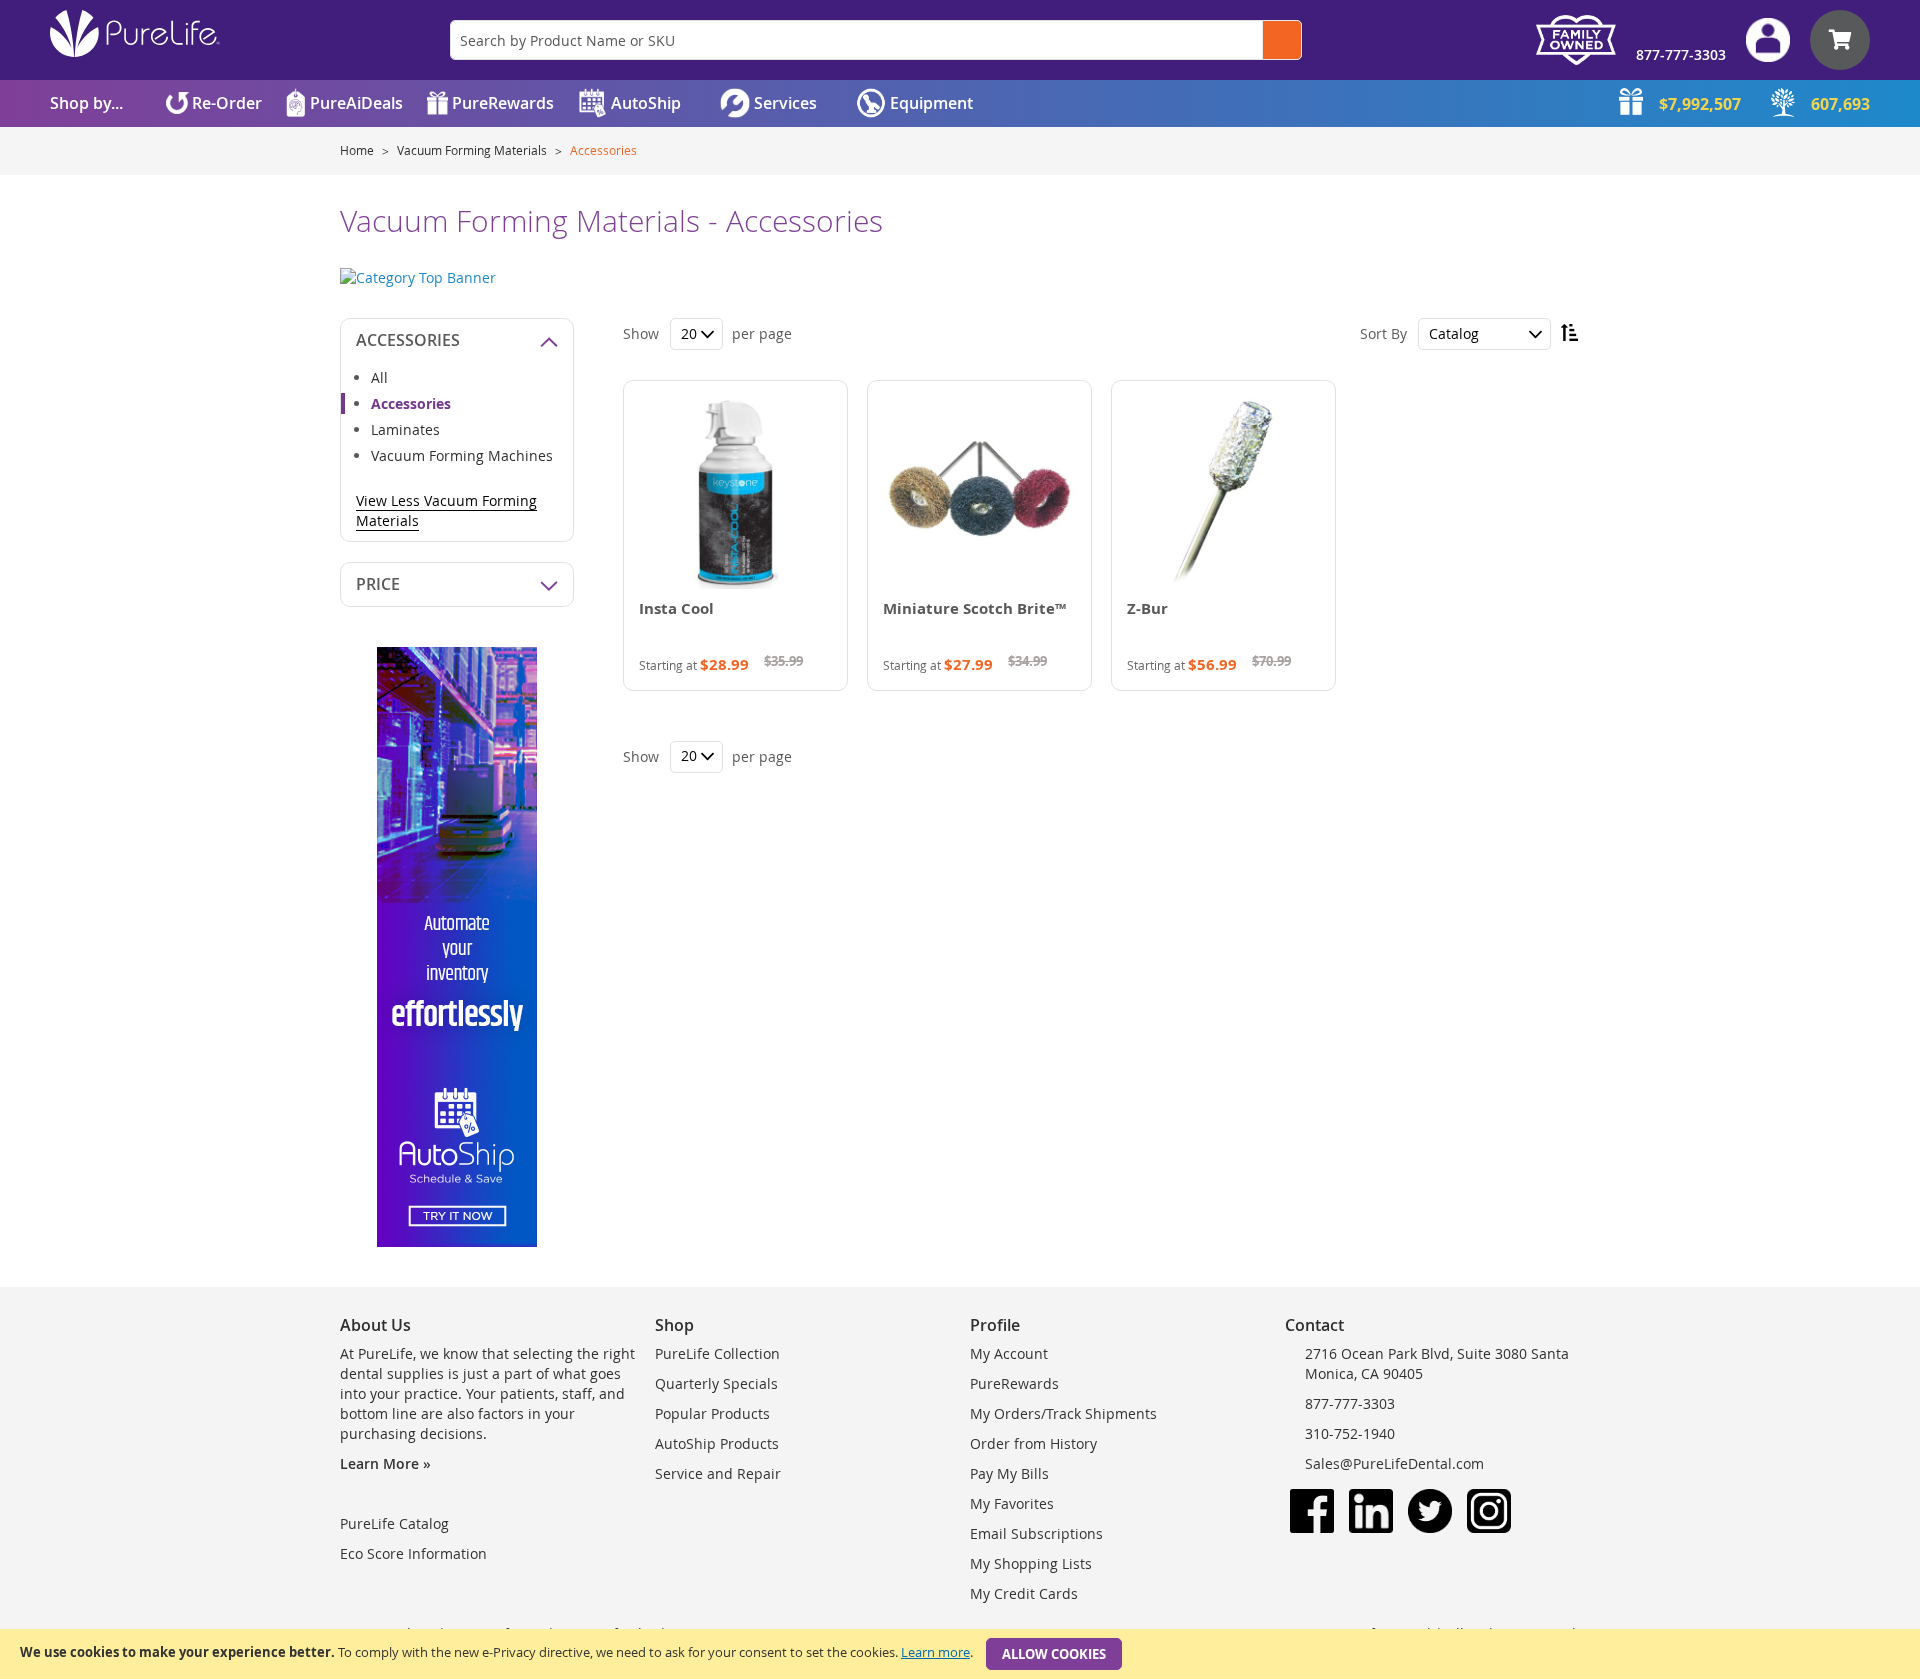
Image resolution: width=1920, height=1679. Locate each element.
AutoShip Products (717, 1443)
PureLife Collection (717, 1353)
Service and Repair (718, 1473)
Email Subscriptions (1036, 1533)
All (379, 377)
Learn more (935, 1652)
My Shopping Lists (1031, 1563)
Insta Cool (676, 608)
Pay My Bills (1009, 1473)
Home (358, 150)
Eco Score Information (413, 1553)
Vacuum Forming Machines (462, 455)
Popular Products (712, 1413)
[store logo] (135, 33)
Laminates (405, 429)
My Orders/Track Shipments (1063, 1413)
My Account (1009, 1353)
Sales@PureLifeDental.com (1394, 1463)
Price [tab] (378, 584)
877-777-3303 (1681, 54)
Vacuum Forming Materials (473, 150)
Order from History (1033, 1443)
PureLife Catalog (394, 1523)
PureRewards (1014, 1383)
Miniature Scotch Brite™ (974, 608)
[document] (960, 1654)
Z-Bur (1147, 608)
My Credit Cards (1024, 1593)
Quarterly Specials (716, 1383)
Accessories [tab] (408, 340)
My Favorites (1012, 1503)
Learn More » (385, 1463)
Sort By (1383, 333)
